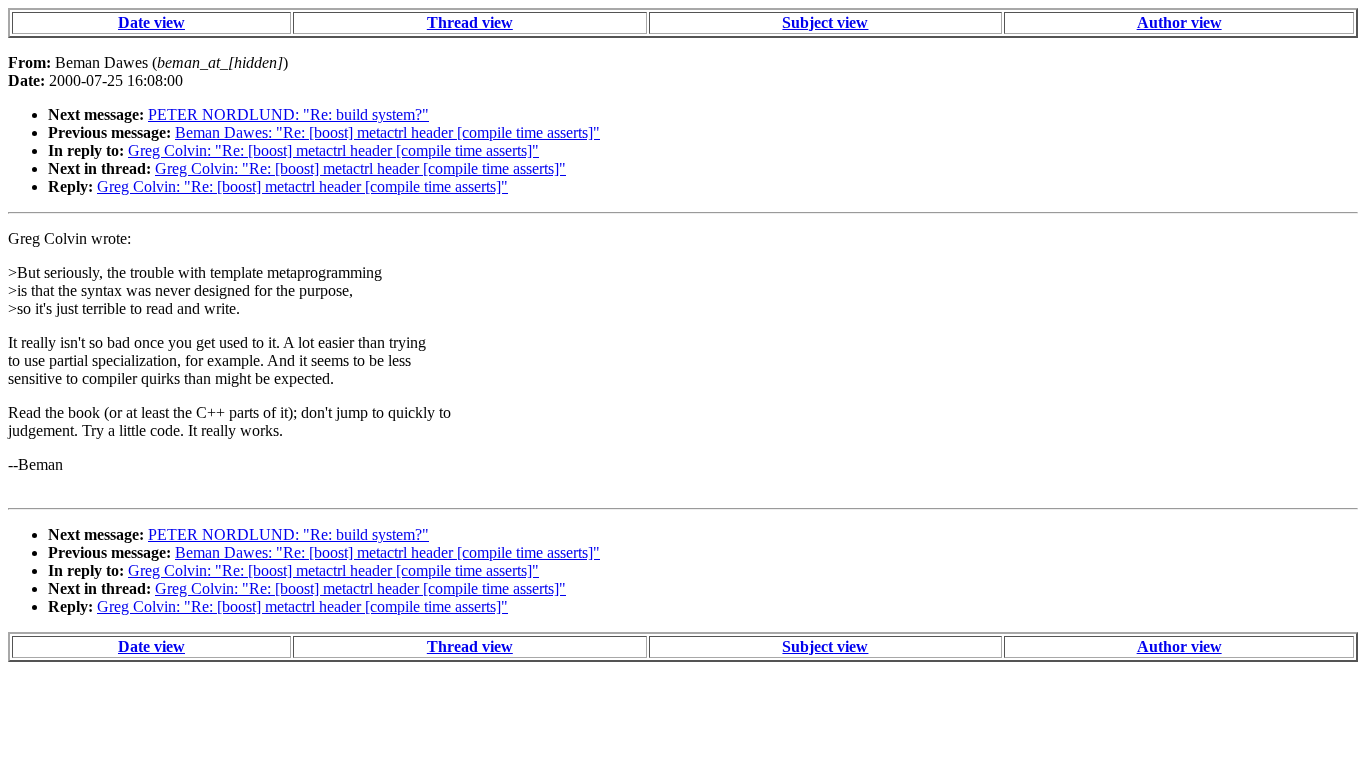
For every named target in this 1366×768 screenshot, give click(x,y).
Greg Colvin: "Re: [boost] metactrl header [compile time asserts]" (333, 150)
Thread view (470, 22)
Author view (1179, 22)
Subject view (825, 22)
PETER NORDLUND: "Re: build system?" (288, 114)
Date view (151, 22)
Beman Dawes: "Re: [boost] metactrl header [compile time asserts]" (387, 132)
